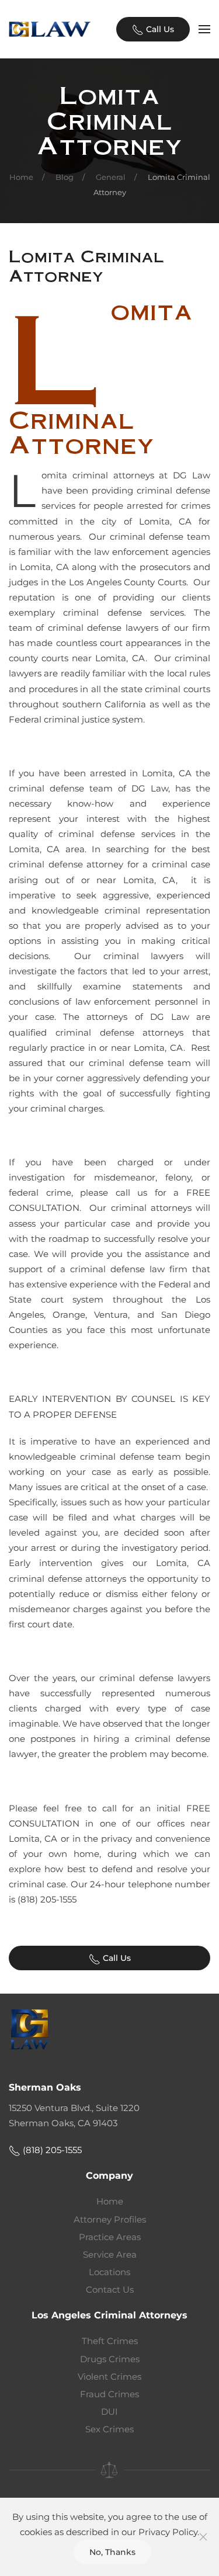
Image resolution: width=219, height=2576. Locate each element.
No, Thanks (112, 2552)
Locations (109, 2272)
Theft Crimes (110, 2341)
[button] (204, 29)
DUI (109, 2412)
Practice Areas (110, 2237)
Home (110, 2201)
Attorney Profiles (110, 2219)
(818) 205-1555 (51, 2150)
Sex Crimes (109, 2429)
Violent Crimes (109, 2377)
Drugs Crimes (110, 2359)
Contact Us (110, 2289)
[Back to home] (50, 29)
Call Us (159, 29)
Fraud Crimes (109, 2394)
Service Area (110, 2254)
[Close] (203, 2537)
